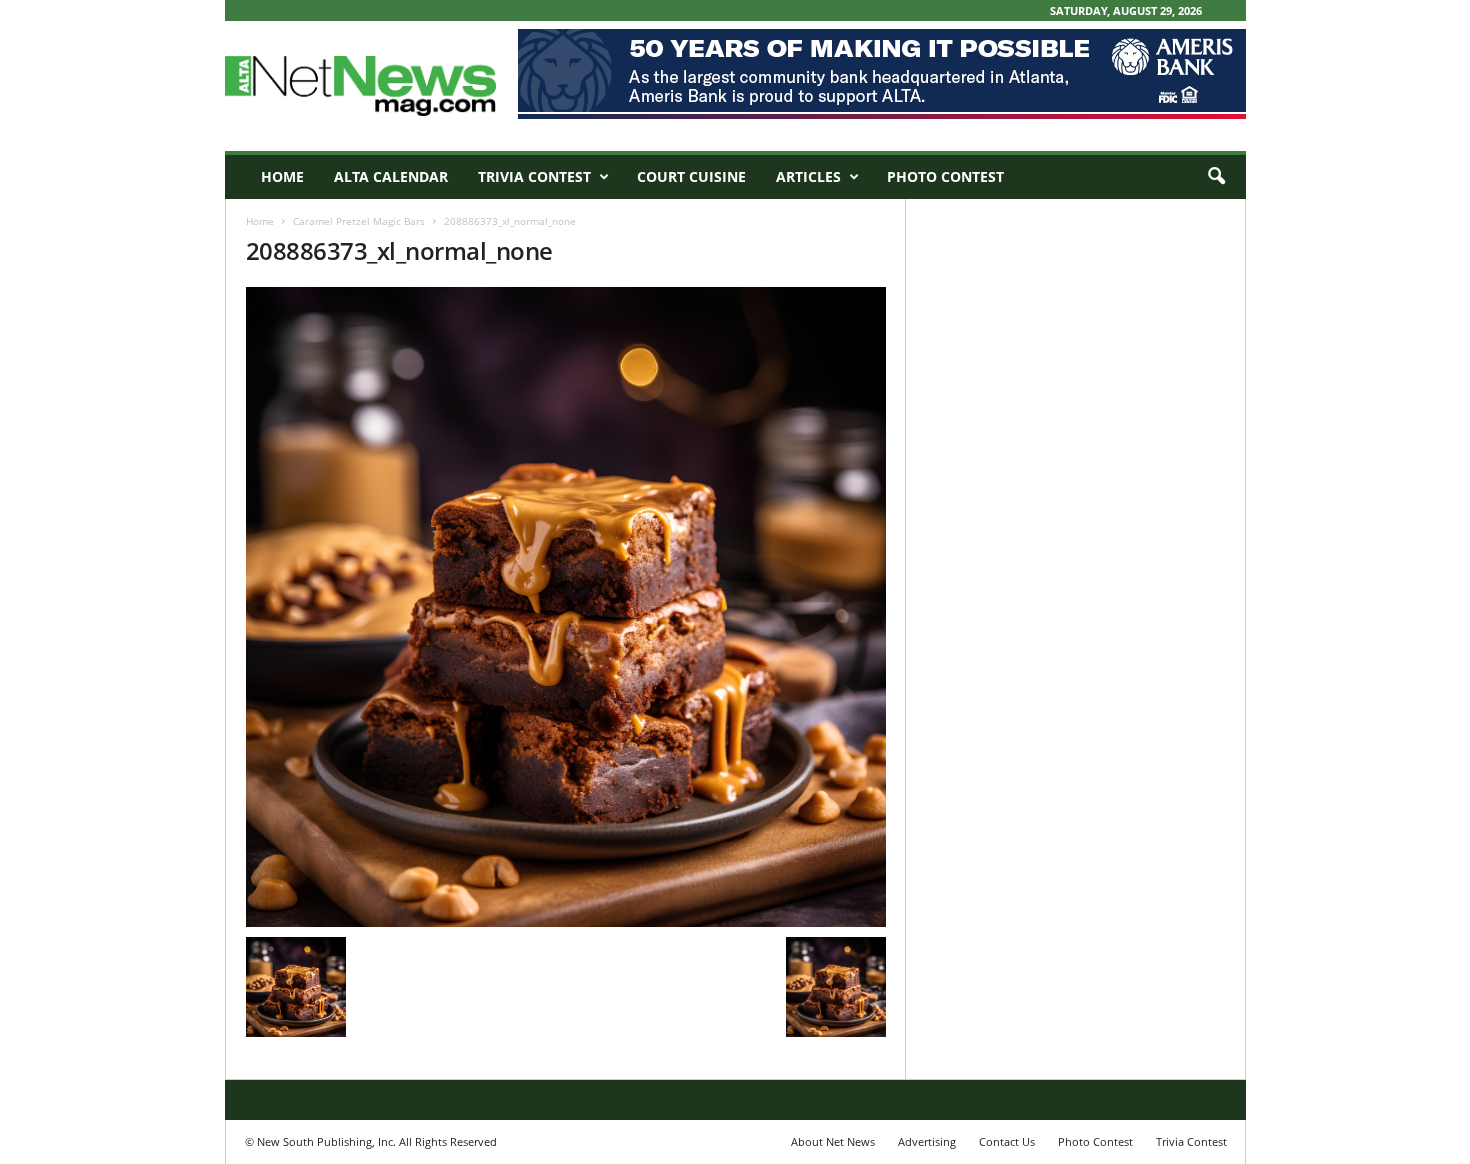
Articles (808, 176)
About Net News (833, 1141)
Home (282, 176)
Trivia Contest (534, 176)
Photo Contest (945, 176)
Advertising (927, 1141)
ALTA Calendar (391, 176)
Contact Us (1007, 1141)
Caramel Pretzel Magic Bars (359, 221)
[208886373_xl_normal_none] (566, 607)
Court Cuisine (691, 176)
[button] (1216, 177)
